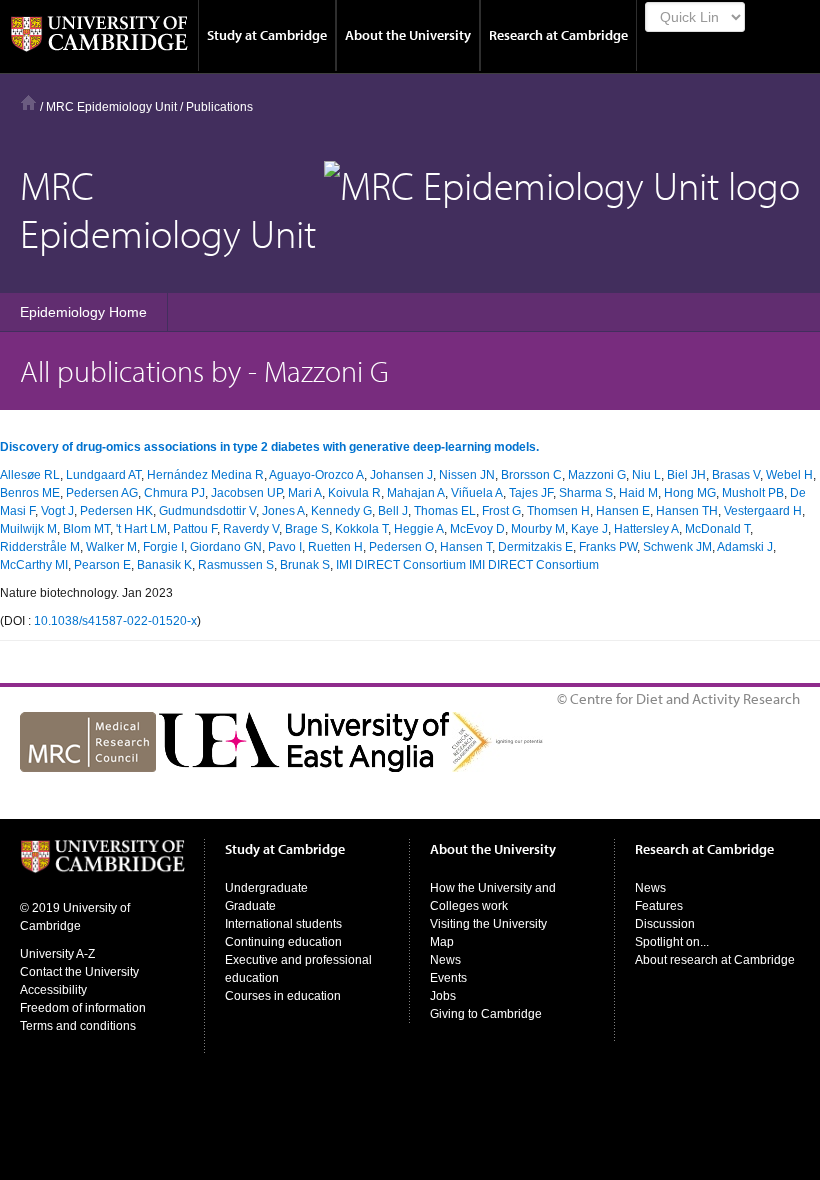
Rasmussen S (236, 565)
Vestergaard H (763, 511)
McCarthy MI (34, 565)
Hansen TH (687, 511)
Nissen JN (467, 475)
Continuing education (283, 942)
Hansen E (623, 511)
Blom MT (86, 529)
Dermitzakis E (535, 547)
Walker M (111, 547)
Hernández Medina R (205, 475)
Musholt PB (753, 493)
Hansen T (466, 547)
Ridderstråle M (40, 547)
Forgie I (163, 547)
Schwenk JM (677, 547)
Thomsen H (558, 511)
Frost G (501, 511)
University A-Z (57, 954)
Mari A (305, 493)
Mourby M (538, 529)
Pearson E (102, 565)
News (445, 960)
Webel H (789, 475)
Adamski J (745, 547)
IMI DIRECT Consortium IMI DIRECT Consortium (467, 565)
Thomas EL (445, 511)
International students (283, 924)
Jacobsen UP (246, 493)
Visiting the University (488, 924)
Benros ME (30, 493)
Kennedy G (341, 511)
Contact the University (79, 972)
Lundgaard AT (103, 475)
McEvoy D (477, 529)
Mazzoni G (597, 475)
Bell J (393, 511)
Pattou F (195, 529)
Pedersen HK (116, 511)
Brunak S (305, 565)
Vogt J (57, 511)
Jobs (443, 996)
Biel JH (686, 475)
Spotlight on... (672, 942)
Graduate (250, 906)
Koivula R (354, 493)
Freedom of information (83, 1008)
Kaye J (589, 529)
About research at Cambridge (715, 960)
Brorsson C (531, 475)
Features (659, 906)
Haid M (638, 493)
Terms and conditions (78, 1026)
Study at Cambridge (267, 35)
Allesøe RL (30, 475)
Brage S (307, 529)
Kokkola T (361, 529)
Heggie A (419, 529)
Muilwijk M (28, 529)
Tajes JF (531, 493)
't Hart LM (141, 529)
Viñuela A (477, 493)
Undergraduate (266, 888)
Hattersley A (646, 529)
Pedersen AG (102, 493)
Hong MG (690, 493)
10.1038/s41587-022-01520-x (115, 621)
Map (442, 942)
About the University (408, 35)
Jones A (283, 511)
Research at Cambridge (558, 35)
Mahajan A (416, 493)
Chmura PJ (174, 493)
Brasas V (736, 475)
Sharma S (586, 493)
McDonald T (717, 529)
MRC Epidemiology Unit (111, 107)
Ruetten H (335, 547)
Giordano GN (226, 547)
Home (28, 102)
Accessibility (53, 990)
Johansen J (401, 475)
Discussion (665, 924)
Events (448, 978)
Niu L (646, 475)
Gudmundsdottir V (207, 511)
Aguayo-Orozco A (316, 475)
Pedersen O (401, 547)
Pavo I (285, 547)
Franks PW (608, 547)
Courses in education (283, 996)
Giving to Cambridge (486, 1014)
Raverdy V (251, 529)
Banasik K (164, 565)
